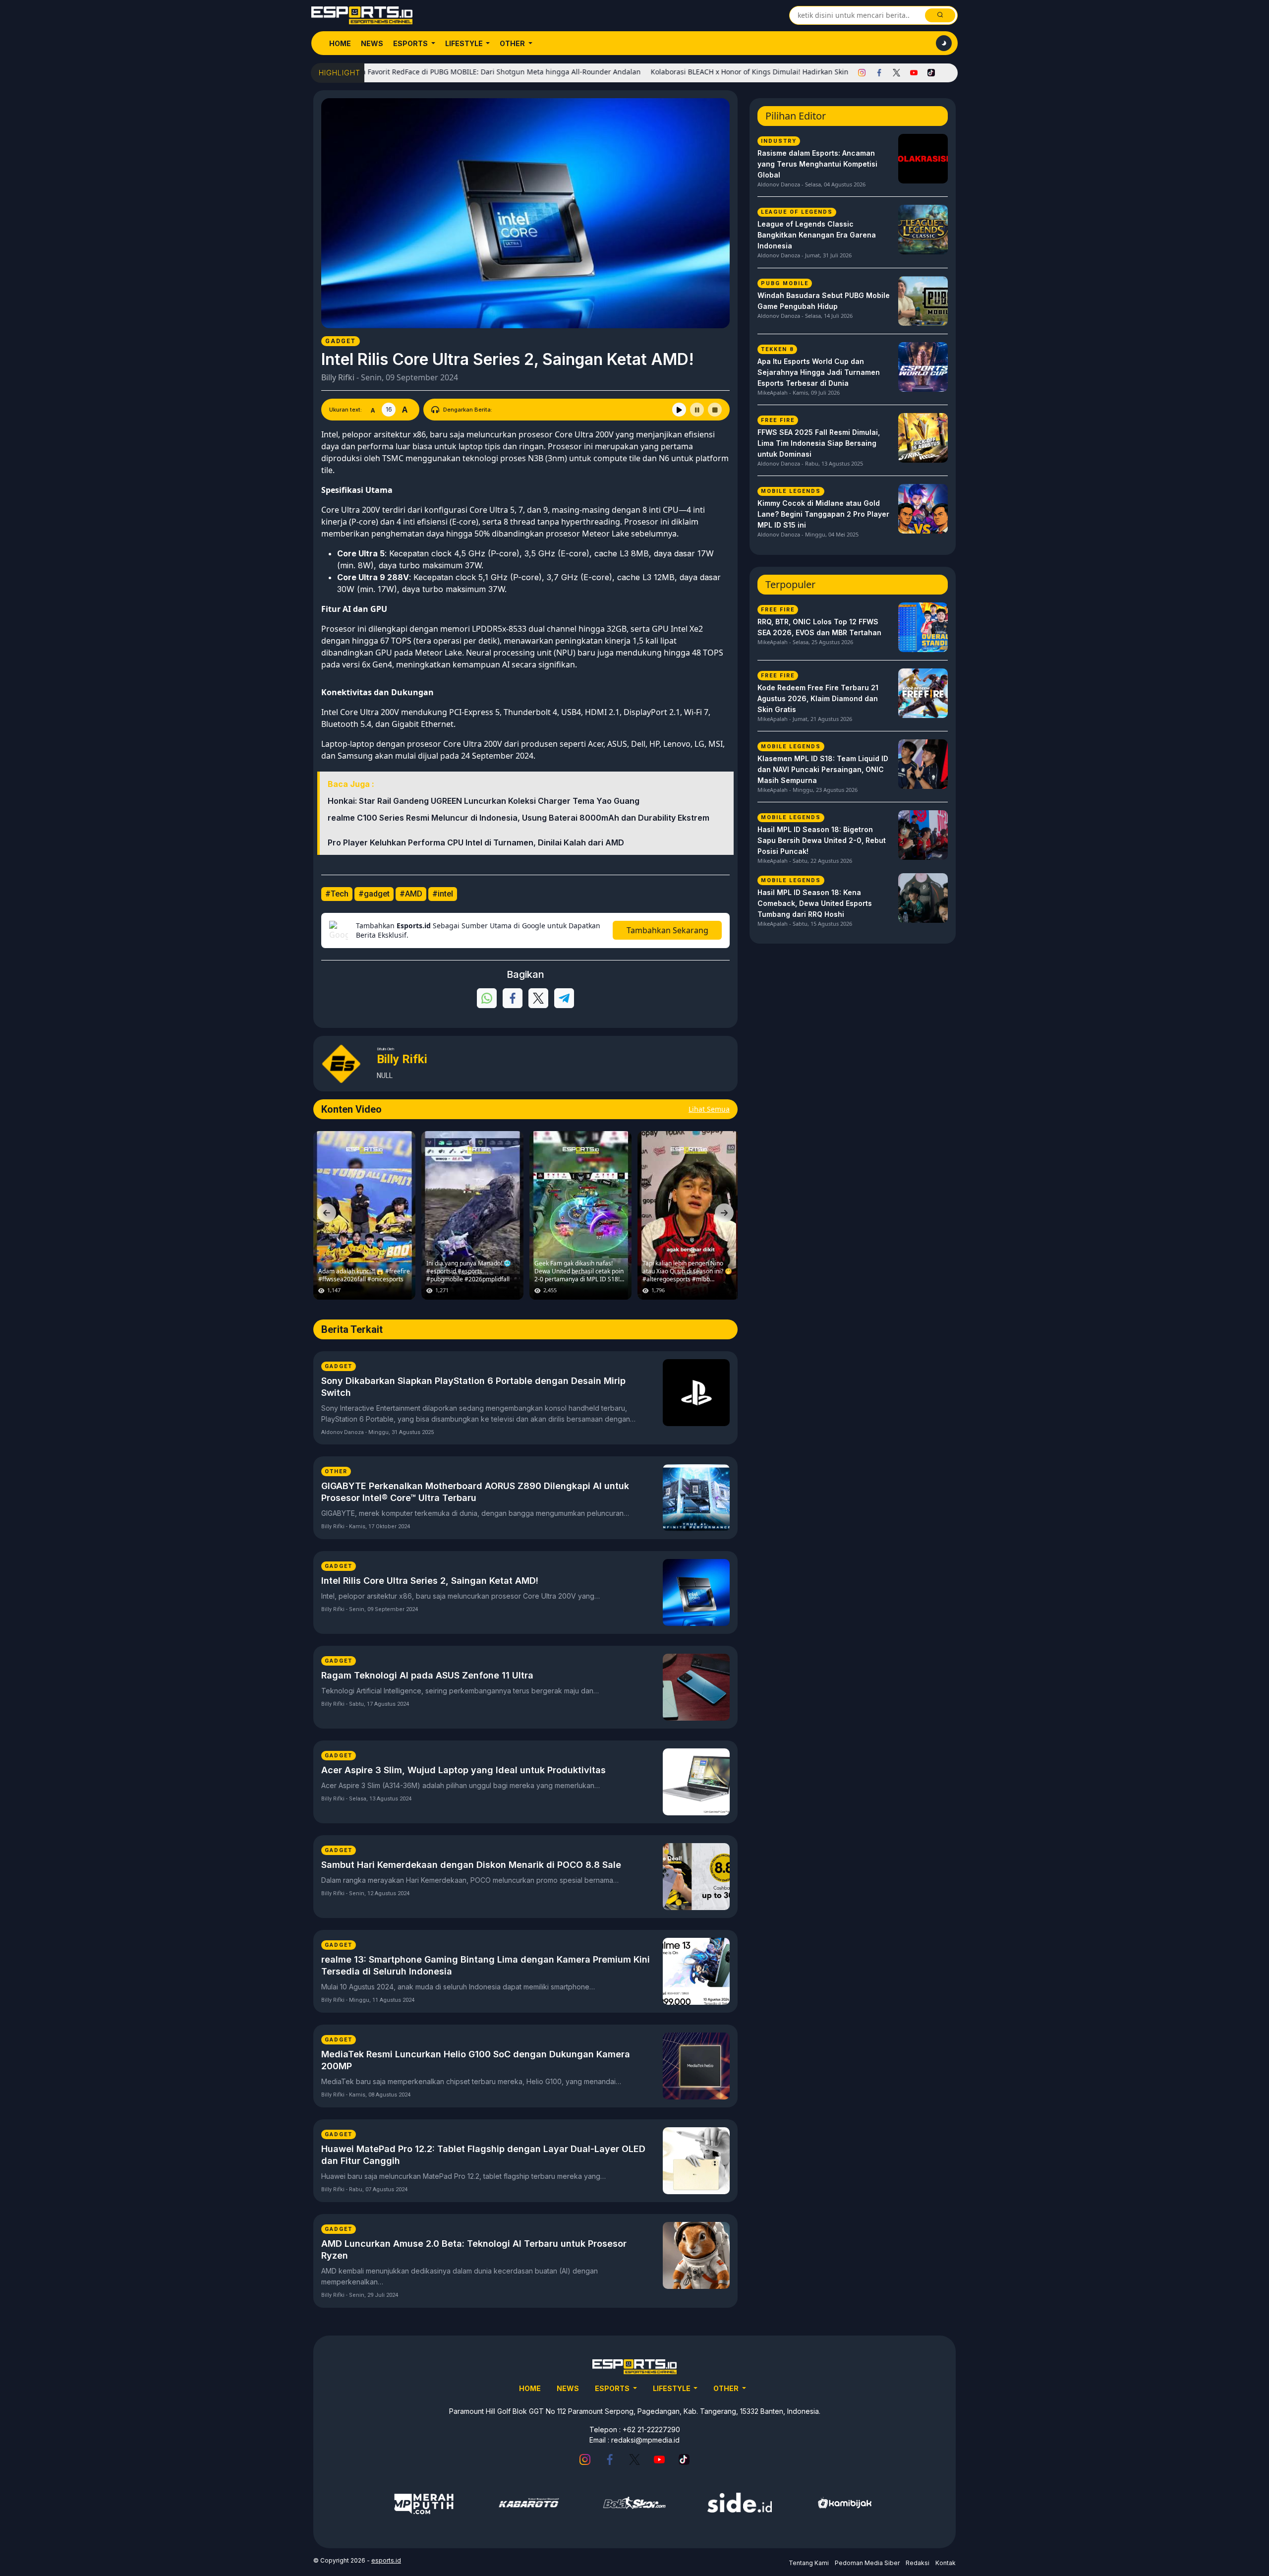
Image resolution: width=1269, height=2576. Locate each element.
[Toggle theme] (944, 43)
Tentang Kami (809, 2563)
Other (513, 43)
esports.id (386, 2560)
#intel (443, 894)
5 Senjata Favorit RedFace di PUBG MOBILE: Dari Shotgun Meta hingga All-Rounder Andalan (405, 72)
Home (340, 43)
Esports (411, 43)
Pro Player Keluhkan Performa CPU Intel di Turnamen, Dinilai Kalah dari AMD (476, 842)
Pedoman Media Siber (867, 2563)
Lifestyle (465, 43)
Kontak (946, 2563)
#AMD (411, 894)
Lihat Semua (709, 1109)
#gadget (374, 894)
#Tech (337, 894)
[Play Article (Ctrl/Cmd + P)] (679, 410)
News (372, 43)
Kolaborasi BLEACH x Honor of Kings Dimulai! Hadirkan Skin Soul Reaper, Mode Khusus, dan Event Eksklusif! (747, 72)
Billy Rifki (338, 377)
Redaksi (918, 2563)
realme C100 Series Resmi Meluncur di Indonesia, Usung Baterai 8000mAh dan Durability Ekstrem (519, 818)
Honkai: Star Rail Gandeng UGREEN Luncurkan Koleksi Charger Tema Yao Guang (484, 801)
